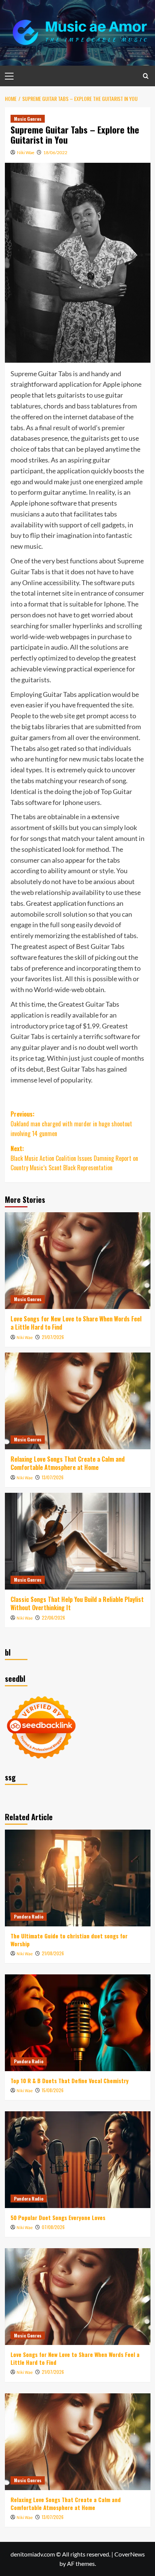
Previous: (71, 1124)
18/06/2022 (55, 152)
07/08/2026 (53, 2227)
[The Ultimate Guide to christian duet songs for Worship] (78, 1878)
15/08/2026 (53, 2090)
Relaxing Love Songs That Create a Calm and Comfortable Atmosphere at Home (68, 1463)
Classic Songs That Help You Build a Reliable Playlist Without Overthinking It (77, 1603)
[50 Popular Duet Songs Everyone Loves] (78, 2160)
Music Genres (28, 119)
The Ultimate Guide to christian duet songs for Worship (69, 1940)
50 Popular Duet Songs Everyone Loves (58, 2217)
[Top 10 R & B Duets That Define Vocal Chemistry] (78, 2023)
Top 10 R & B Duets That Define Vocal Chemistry (70, 2081)
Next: (74, 1158)
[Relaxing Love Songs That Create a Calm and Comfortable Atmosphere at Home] (78, 1401)
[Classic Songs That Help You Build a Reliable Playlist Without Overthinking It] (78, 1541)
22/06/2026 (53, 1618)
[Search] (146, 76)
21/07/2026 (53, 1337)
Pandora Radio (29, 1916)
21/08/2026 (53, 1953)
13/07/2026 (53, 1477)
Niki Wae (26, 152)
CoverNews (130, 2554)
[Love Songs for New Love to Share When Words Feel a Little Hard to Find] (78, 1261)
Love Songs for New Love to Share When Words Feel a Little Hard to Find (76, 1323)
